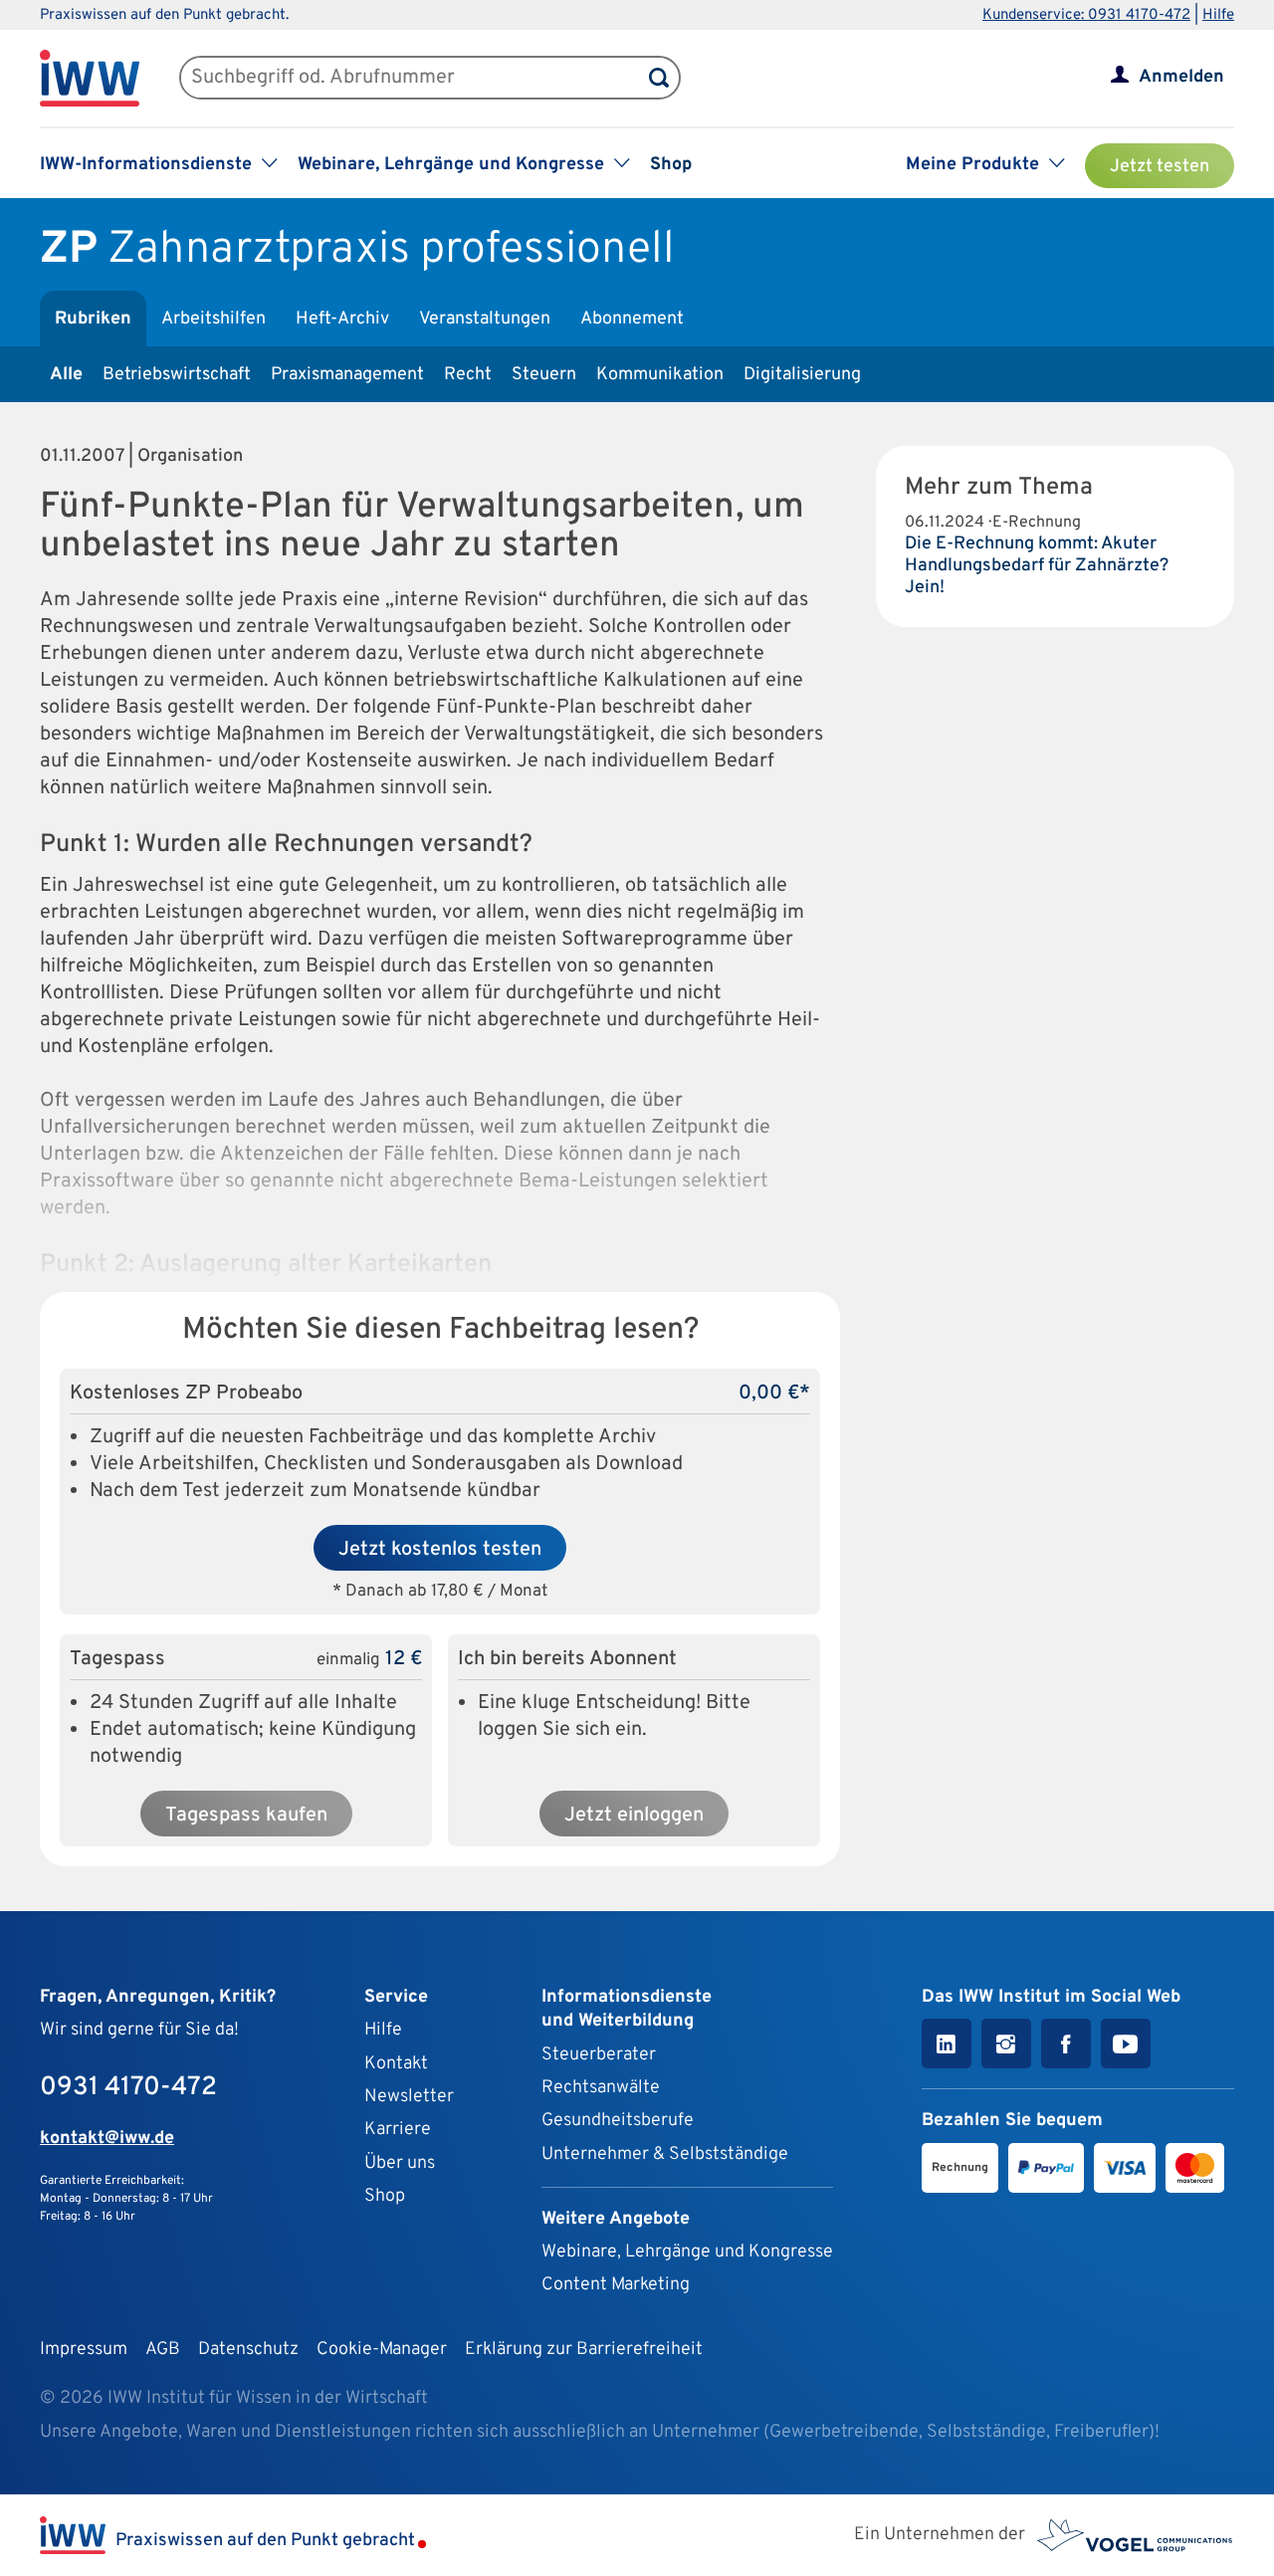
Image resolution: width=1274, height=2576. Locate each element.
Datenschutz (248, 2350)
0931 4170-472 (128, 2088)
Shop (671, 165)
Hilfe (1218, 15)
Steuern (544, 375)
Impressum (84, 2350)
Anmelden (1181, 77)
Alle (66, 375)
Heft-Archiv (342, 319)
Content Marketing (616, 2285)
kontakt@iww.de (107, 2139)
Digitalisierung (802, 375)
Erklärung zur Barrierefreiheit (584, 2350)
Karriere (398, 2130)
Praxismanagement (347, 375)
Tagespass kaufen (246, 1816)
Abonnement (632, 319)
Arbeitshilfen (213, 319)
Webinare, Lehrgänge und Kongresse (687, 2252)
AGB (163, 2350)
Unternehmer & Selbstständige (665, 2154)
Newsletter (409, 2097)
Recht (468, 375)
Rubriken (93, 319)
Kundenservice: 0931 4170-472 (1086, 15)
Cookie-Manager (382, 2350)
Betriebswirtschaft (177, 375)
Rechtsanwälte (601, 2088)
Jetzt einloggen (634, 1816)
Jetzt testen (1160, 167)
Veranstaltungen (485, 319)
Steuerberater (599, 2055)
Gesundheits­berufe (618, 2121)
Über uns (400, 2163)
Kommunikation (660, 375)
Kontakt (396, 2064)
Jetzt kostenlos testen (440, 1550)
